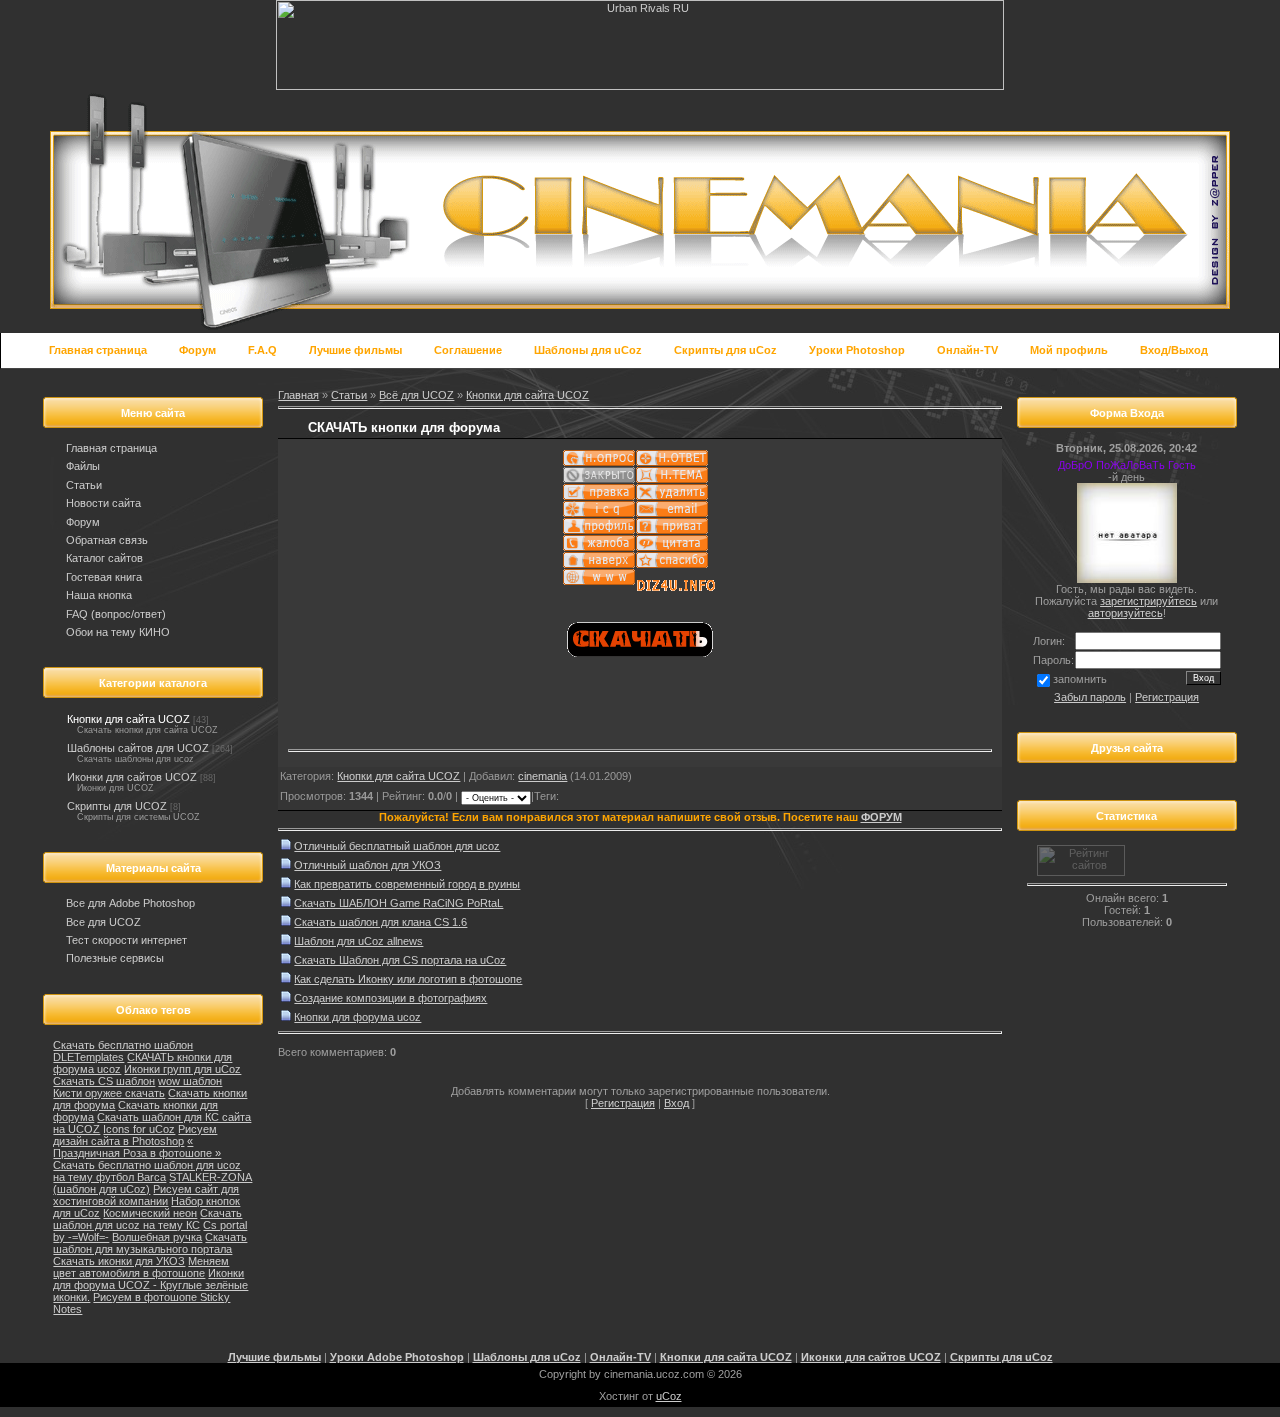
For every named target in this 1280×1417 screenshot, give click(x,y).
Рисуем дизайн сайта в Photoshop (135, 1135)
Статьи (84, 485)
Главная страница (111, 448)
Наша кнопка (99, 595)
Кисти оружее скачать (109, 1093)
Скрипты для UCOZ (117, 806)
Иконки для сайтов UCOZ (132, 777)
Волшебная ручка (157, 1237)
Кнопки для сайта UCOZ (128, 719)
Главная (298, 395)
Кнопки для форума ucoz (357, 1017)
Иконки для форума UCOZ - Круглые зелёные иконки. (150, 1285)
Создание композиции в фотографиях (390, 998)
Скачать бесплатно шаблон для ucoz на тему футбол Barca (147, 1171)
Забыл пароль (1090, 697)
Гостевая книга (104, 577)
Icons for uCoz (139, 1129)
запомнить (1080, 679)
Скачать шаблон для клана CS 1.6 (380, 922)
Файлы (83, 466)
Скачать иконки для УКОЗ (119, 1261)
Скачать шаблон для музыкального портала (150, 1243)
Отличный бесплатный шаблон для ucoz (397, 846)
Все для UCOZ (103, 922)
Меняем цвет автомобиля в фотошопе (141, 1267)
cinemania (542, 776)
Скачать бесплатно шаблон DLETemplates (123, 1051)
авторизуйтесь (1125, 613)
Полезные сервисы (115, 958)
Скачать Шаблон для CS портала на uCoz (400, 960)
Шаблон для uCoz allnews (358, 941)
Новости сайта (103, 503)
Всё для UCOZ (416, 395)
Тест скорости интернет (126, 940)
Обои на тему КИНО (118, 632)
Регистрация (623, 1103)
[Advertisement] (522, 714)
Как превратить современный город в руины (407, 884)
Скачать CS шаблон (104, 1081)
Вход (676, 1103)
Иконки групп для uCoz (182, 1069)
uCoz (669, 1396)
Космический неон (150, 1213)
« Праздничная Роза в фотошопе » (137, 1147)
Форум (83, 522)
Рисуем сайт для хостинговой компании (146, 1195)
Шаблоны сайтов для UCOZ (138, 748)
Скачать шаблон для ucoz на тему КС (147, 1219)
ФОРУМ (881, 817)
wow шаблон (190, 1081)
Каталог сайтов (104, 558)
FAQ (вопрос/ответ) (116, 614)
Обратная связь (107, 540)
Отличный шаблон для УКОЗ (367, 865)
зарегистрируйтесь (1148, 601)
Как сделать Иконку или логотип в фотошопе (408, 979)
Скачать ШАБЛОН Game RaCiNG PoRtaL (398, 903)
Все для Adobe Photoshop (130, 903)
